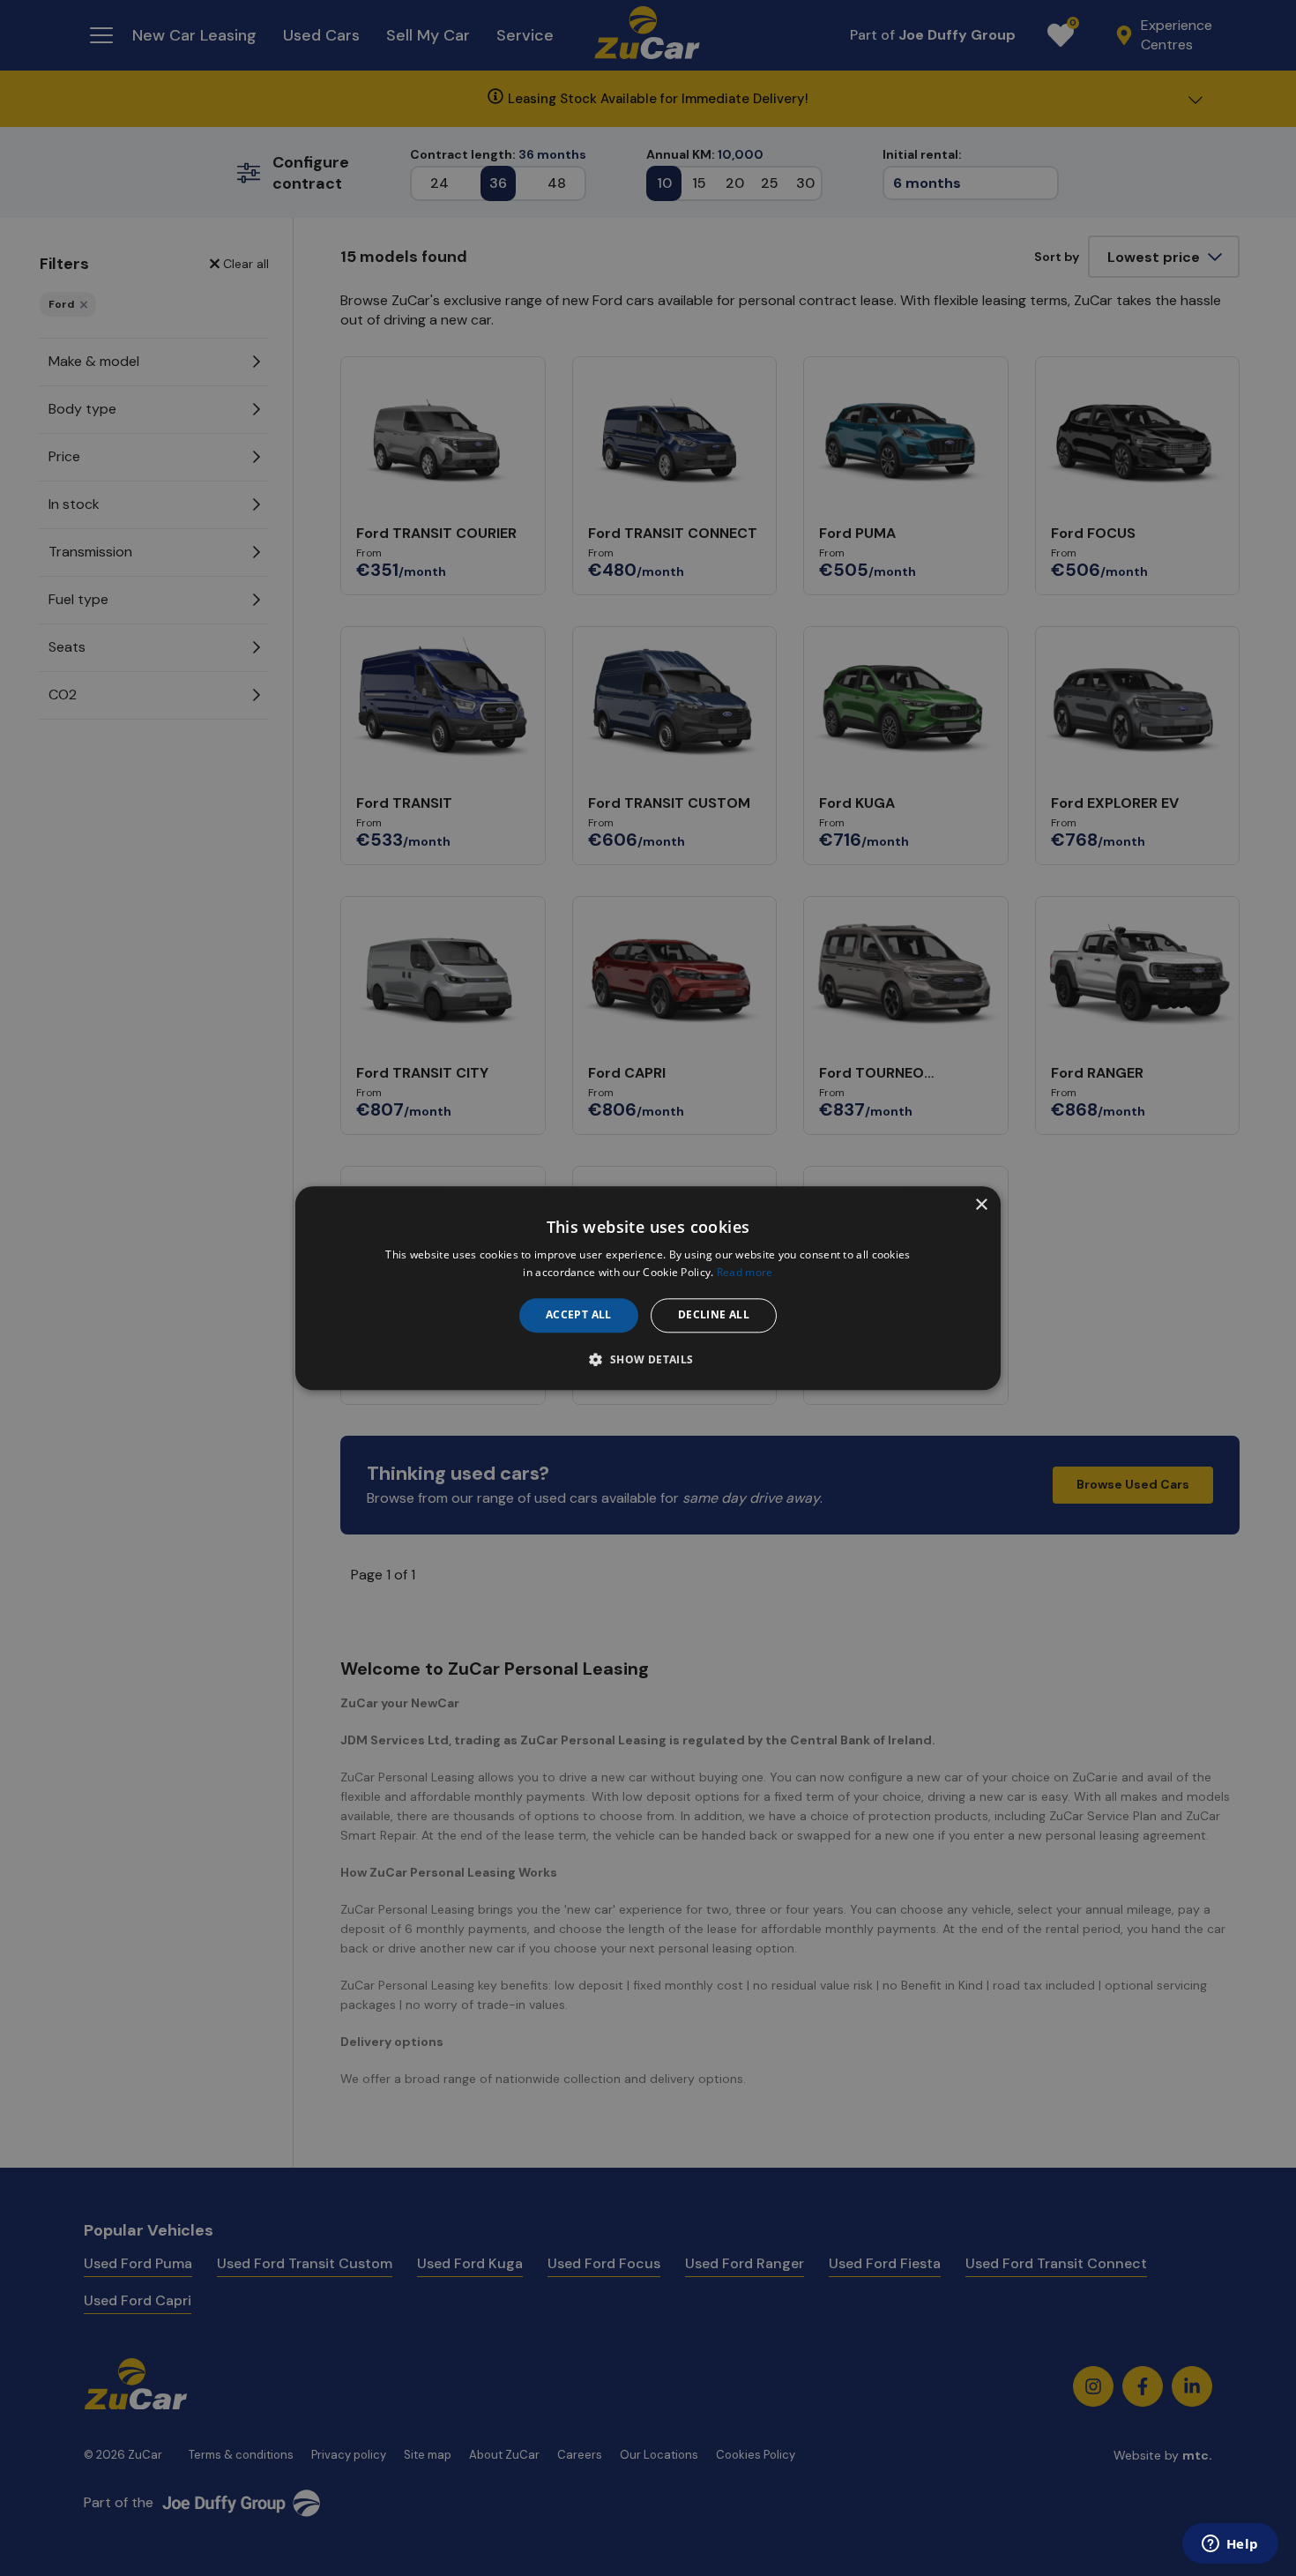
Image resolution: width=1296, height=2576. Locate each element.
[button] (648, 1359)
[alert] (648, 1288)
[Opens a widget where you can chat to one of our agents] (1230, 2545)
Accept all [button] (579, 1315)
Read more (745, 1272)
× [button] (981, 1205)
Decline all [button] (714, 1315)
